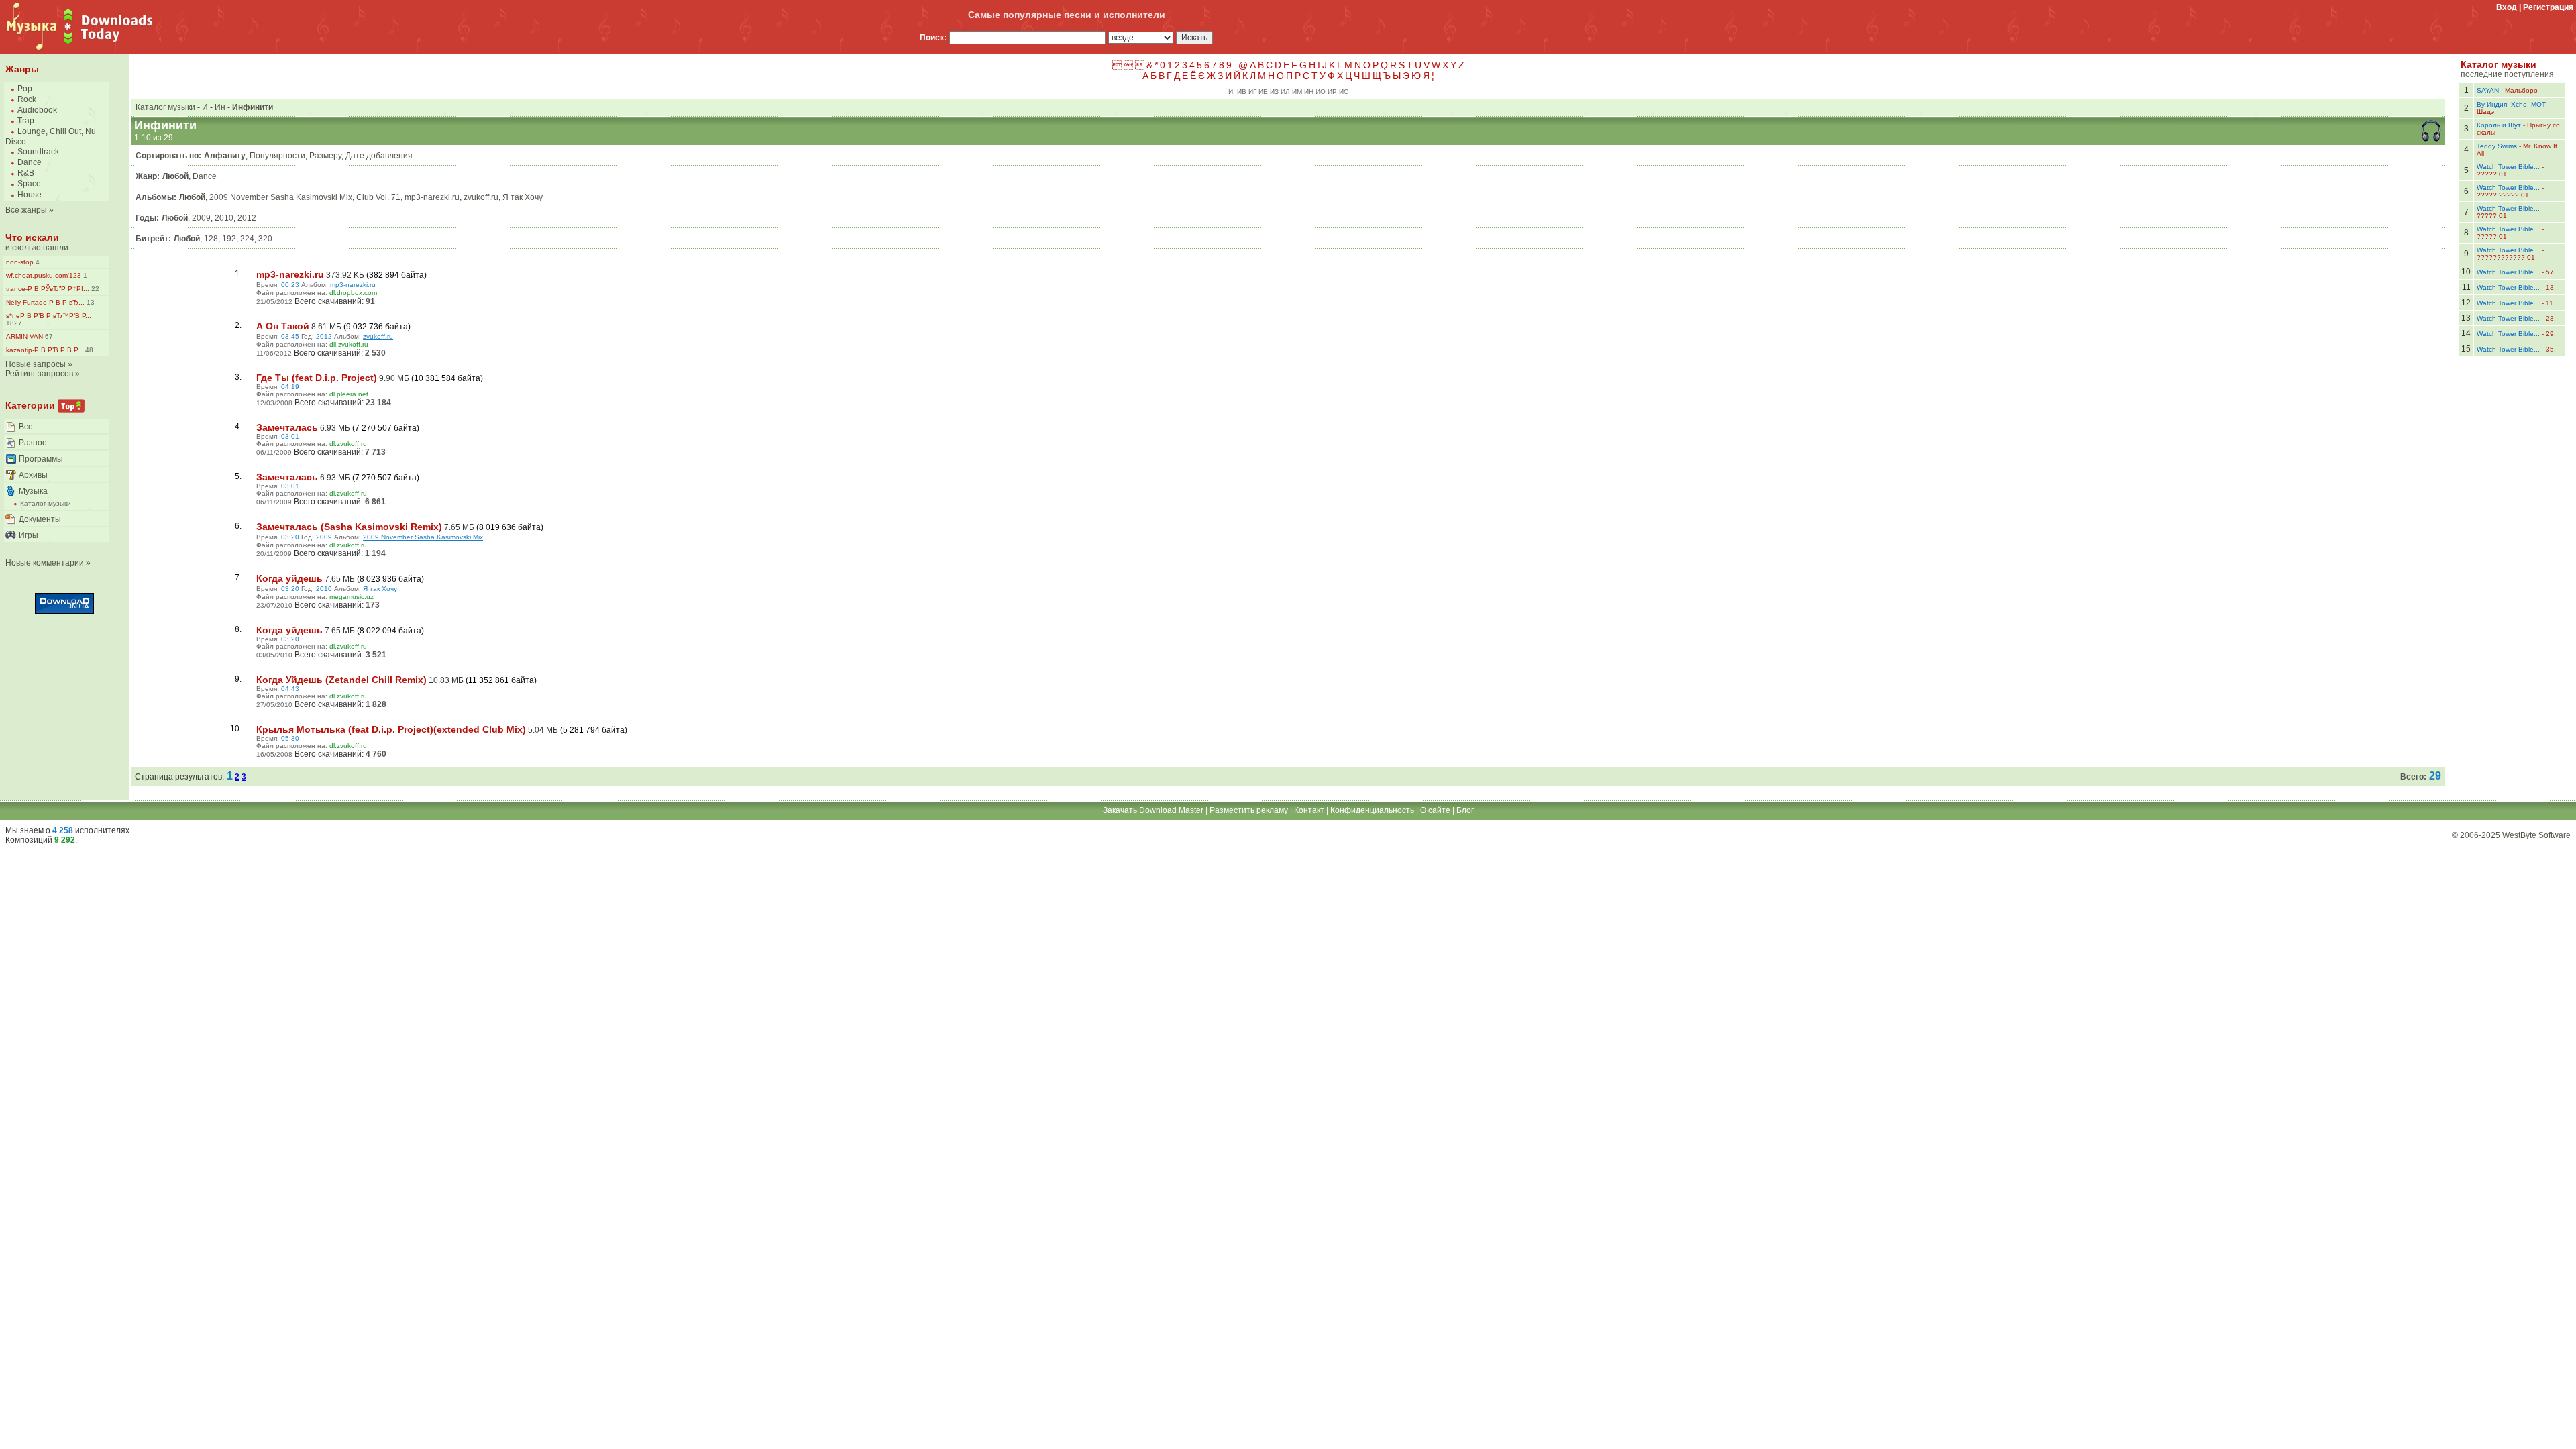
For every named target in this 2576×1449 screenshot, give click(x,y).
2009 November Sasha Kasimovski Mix (281, 197)
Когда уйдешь (289, 578)
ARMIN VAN (24, 336)
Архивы (33, 475)
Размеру (325, 156)
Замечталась (287, 427)
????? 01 (2492, 174)
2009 (201, 218)
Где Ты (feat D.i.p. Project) (317, 378)
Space (29, 184)
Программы (41, 459)
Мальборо (2521, 90)
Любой (175, 176)
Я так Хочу (523, 197)
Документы (40, 519)
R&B (26, 173)
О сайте (1435, 810)
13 (90, 302)
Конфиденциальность (1372, 810)
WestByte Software (2536, 835)
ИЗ (1274, 92)
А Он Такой (283, 326)
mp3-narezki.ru (432, 197)
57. (2551, 272)
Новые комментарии (45, 563)
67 (48, 336)
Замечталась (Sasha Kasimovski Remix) (349, 527)
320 (265, 239)
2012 (247, 218)
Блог (1465, 810)
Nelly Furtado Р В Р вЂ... (45, 302)
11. (2551, 303)
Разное (33, 443)
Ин (220, 107)
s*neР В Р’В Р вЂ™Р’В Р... (49, 316)
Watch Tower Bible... (2508, 167)
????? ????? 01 (2503, 195)
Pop (25, 89)
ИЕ (1263, 92)
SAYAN (2488, 90)
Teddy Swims (2497, 146)
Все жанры (26, 210)
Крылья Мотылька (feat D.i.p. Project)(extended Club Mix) (391, 729)
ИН (1309, 92)
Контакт (1309, 810)
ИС (1344, 92)
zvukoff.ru (481, 197)
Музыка (33, 491)
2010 (224, 218)
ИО (1321, 92)
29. (2551, 334)
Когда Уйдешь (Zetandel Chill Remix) (341, 680)
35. (2551, 349)
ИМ (1297, 92)
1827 (14, 323)
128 (211, 239)
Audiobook (37, 110)
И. (1232, 92)
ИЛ (1285, 92)
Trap (26, 121)
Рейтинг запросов (39, 374)
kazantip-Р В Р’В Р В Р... (45, 350)
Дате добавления (379, 156)
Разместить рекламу (1249, 810)
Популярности (277, 156)
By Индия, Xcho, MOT (2511, 104)
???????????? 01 (2506, 257)
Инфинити (253, 107)
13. (2551, 287)
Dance (30, 162)
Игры (29, 535)
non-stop (20, 262)
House (30, 195)
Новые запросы (36, 364)
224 (247, 239)
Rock (27, 99)
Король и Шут (2499, 125)
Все (26, 427)
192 (229, 239)
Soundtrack (38, 152)
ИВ (1242, 92)
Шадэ (2485, 112)
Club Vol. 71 (378, 197)
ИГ (1252, 92)
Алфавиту (225, 156)
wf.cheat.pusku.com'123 (44, 275)
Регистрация (2548, 7)
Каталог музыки (46, 503)
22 (94, 289)
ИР (1332, 92)
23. (2551, 318)
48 (88, 350)
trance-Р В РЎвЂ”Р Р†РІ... (48, 289)
